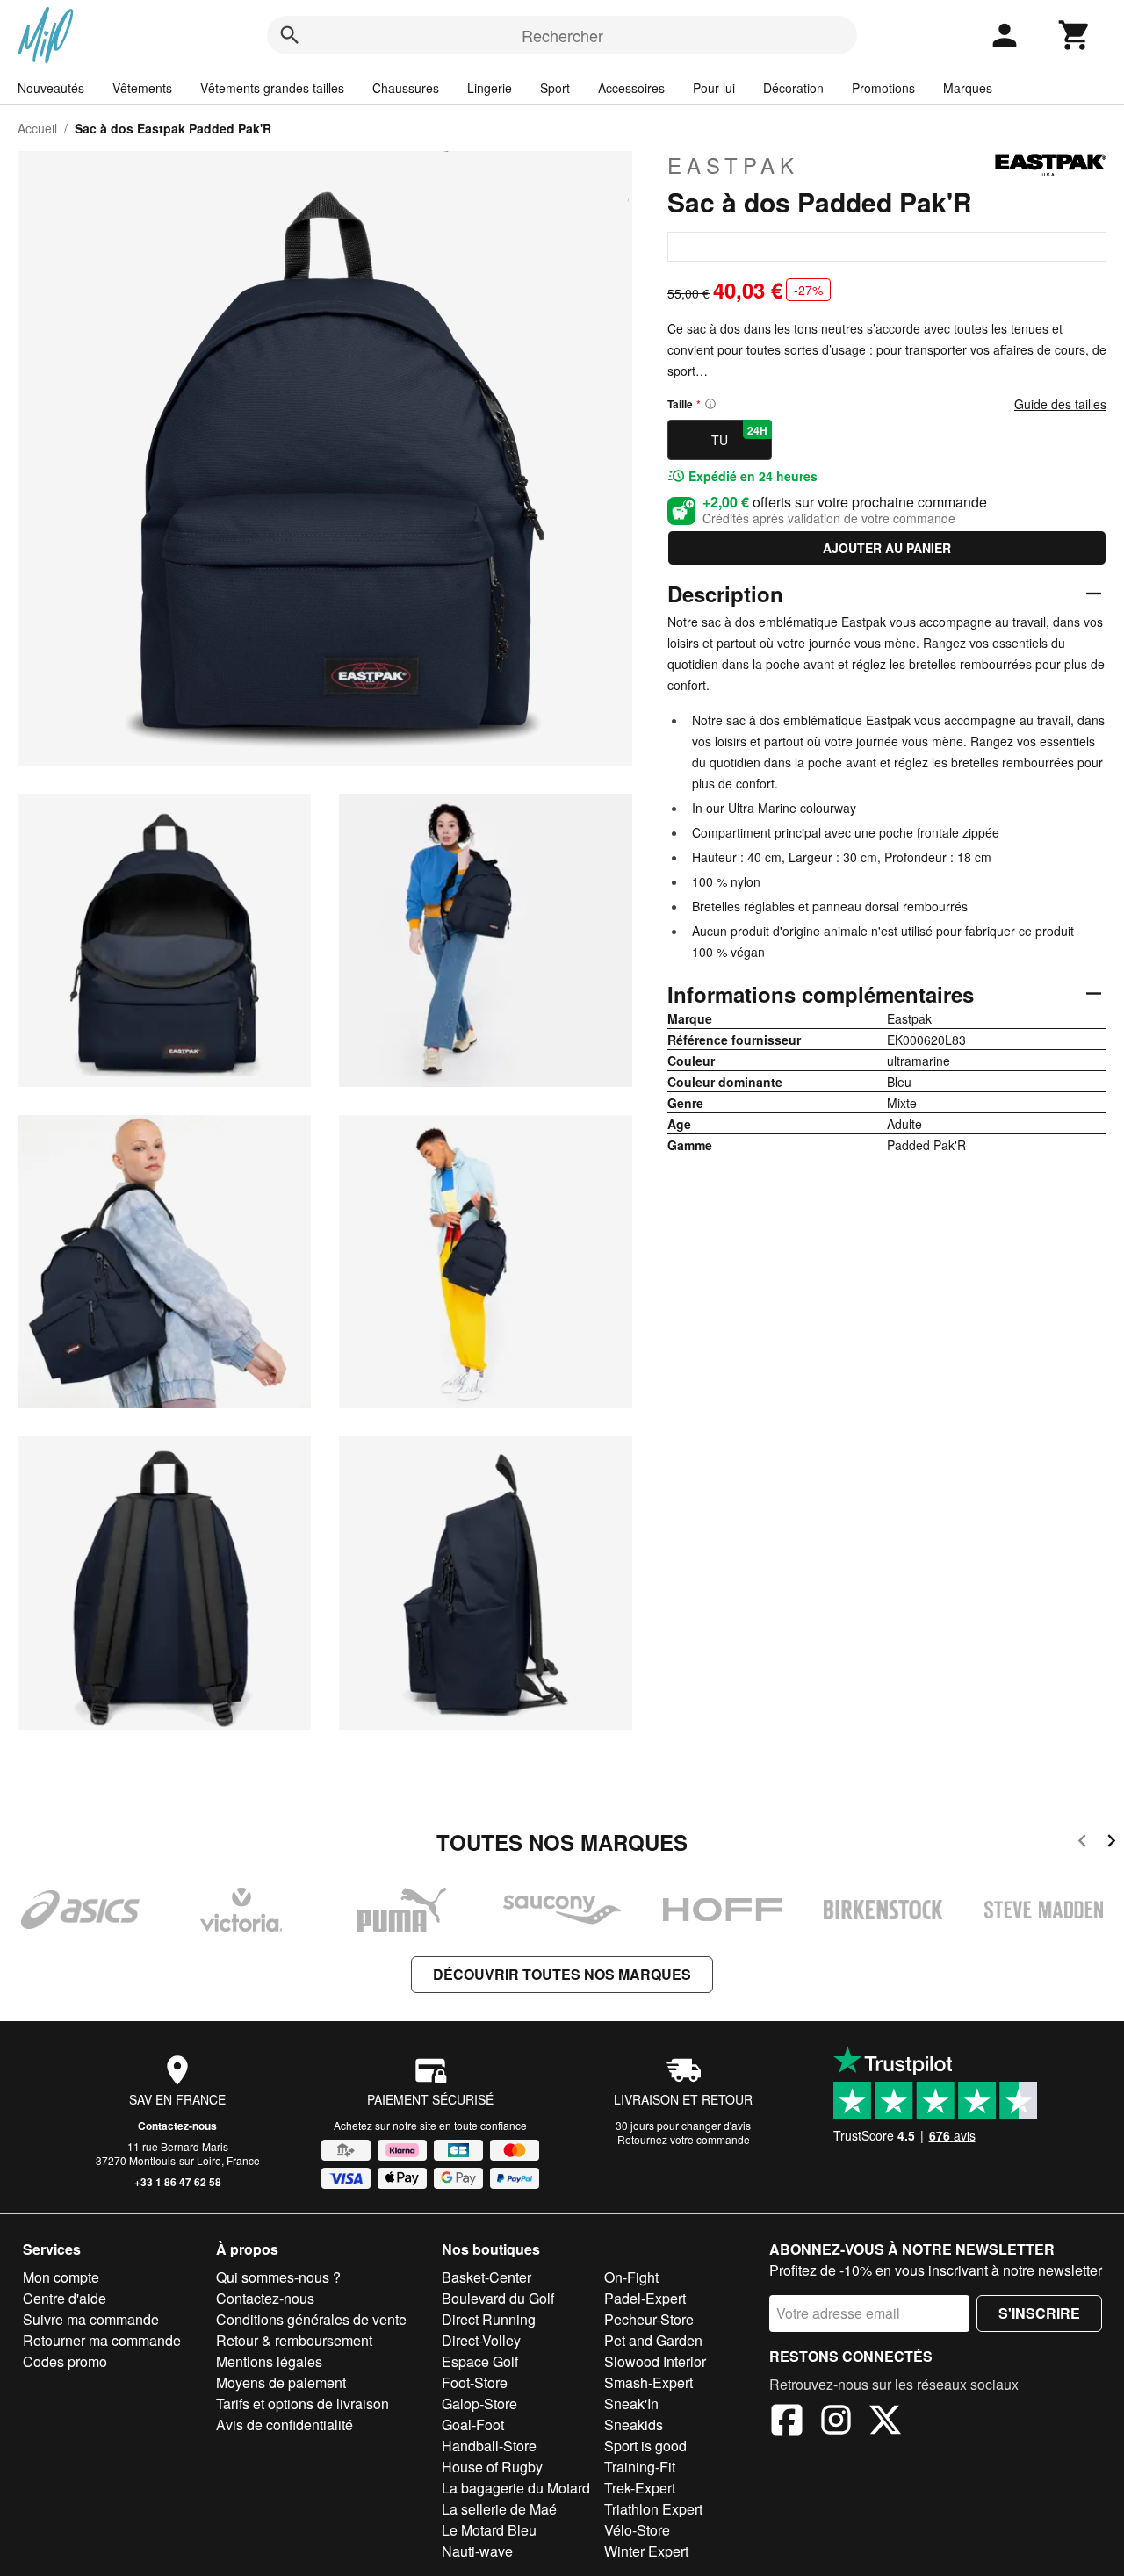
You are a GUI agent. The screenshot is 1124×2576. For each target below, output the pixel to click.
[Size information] (710, 404)
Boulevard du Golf (498, 2298)
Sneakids (634, 2425)
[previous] (1082, 1843)
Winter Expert (646, 2551)
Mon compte (61, 2277)
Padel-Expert (645, 2298)
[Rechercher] (290, 35)
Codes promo (65, 2361)
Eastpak (733, 165)
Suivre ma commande (91, 2319)
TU (739, 435)
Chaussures (406, 88)
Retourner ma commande (102, 2340)
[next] (1111, 1843)
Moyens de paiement (281, 2382)
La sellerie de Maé (499, 2509)
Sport (555, 88)
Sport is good (645, 2446)
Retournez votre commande (684, 2139)
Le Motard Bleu (489, 2530)
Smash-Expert (648, 2382)
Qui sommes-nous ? (278, 2277)
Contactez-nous (177, 2126)
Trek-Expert (640, 2488)
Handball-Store (489, 2446)
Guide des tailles (1060, 404)
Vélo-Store (637, 2530)
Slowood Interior (655, 2361)
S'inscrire (1039, 2313)
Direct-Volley (481, 2340)
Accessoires (631, 88)
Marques (968, 88)
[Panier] (1075, 35)
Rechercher (562, 35)
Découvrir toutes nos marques (562, 1974)
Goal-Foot (473, 2425)
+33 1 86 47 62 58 (178, 2182)
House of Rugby (492, 2467)
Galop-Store (479, 2403)
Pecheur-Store (649, 2319)
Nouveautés (51, 88)
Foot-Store (475, 2382)
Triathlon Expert (653, 2509)
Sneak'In (631, 2403)
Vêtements (142, 88)
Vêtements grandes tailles (272, 88)
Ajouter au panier (887, 548)
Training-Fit (640, 2467)
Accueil (37, 128)
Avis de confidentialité (285, 2425)
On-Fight (631, 2277)
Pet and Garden (653, 2340)
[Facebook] (787, 2422)
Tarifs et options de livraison (303, 2403)
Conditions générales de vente (311, 2319)
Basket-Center (486, 2277)
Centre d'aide (65, 2298)
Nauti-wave (477, 2551)
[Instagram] (836, 2422)
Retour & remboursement (294, 2340)
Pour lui (714, 88)
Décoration (793, 88)
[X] (885, 2422)
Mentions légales (269, 2361)
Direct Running (489, 2319)
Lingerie (490, 88)
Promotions (883, 88)
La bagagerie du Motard (516, 2488)
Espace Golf (480, 2361)
